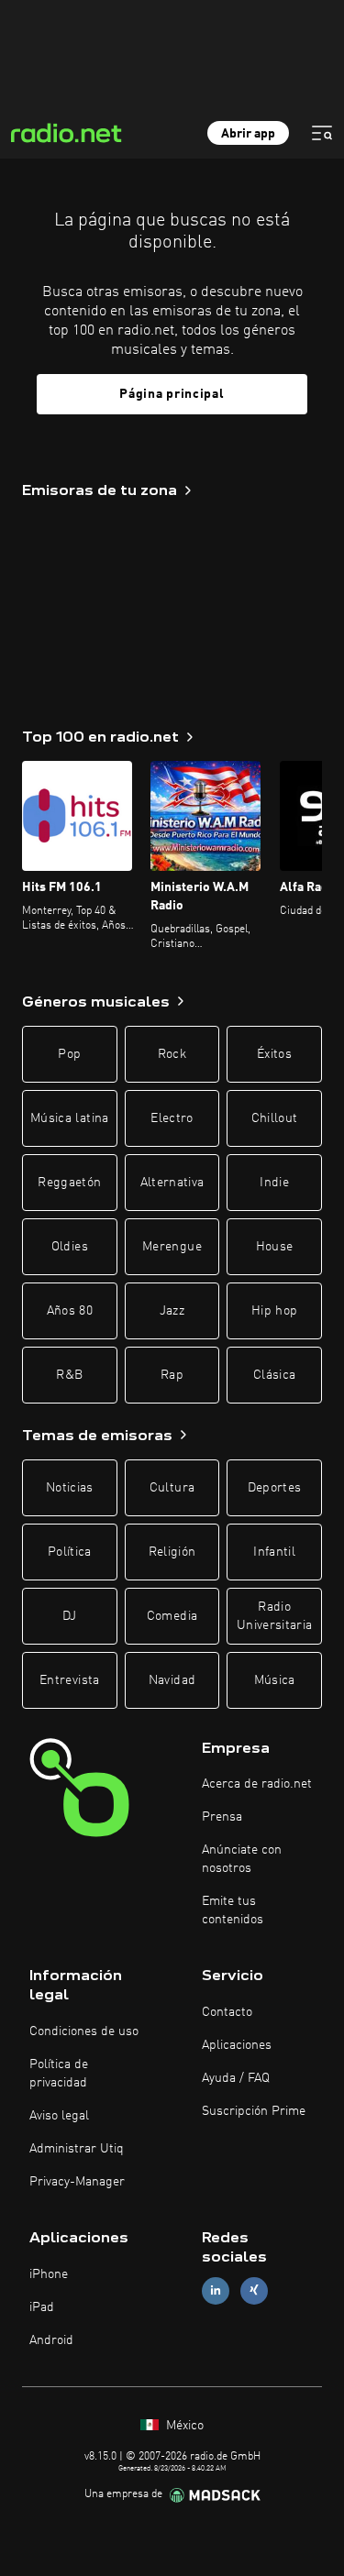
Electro (172, 1118)
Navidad (172, 1680)
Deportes (275, 1488)
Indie (274, 1183)
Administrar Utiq (77, 2149)
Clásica (274, 1375)
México (183, 2426)
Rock (172, 1054)
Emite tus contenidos (233, 1910)
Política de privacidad (59, 2074)
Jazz (172, 1311)
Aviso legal (59, 2116)
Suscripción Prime (254, 2111)
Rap (172, 1375)
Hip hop (274, 1311)
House (275, 1247)
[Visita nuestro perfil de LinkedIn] (216, 2290)
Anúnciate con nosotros (242, 1859)
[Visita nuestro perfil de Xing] (254, 2290)
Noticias (70, 1488)
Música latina (70, 1118)
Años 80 (70, 1311)
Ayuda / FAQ (236, 2078)
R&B (69, 1375)
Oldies (70, 1247)
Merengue (172, 1247)
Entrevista (70, 1680)
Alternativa (172, 1183)
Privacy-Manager (77, 2182)
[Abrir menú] (322, 133)
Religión (172, 1552)
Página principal (172, 394)
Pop (69, 1054)
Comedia (172, 1616)
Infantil (274, 1552)
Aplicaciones (237, 2045)
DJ (70, 1616)
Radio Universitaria (275, 1616)
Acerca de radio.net (257, 1784)
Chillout (275, 1118)
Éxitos (274, 1054)
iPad (42, 2307)
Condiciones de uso (84, 2031)
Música (275, 1680)
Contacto (227, 2012)
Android (51, 2340)
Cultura (172, 1488)
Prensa (222, 1817)
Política (70, 1552)
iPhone (49, 2274)
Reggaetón (69, 1183)
